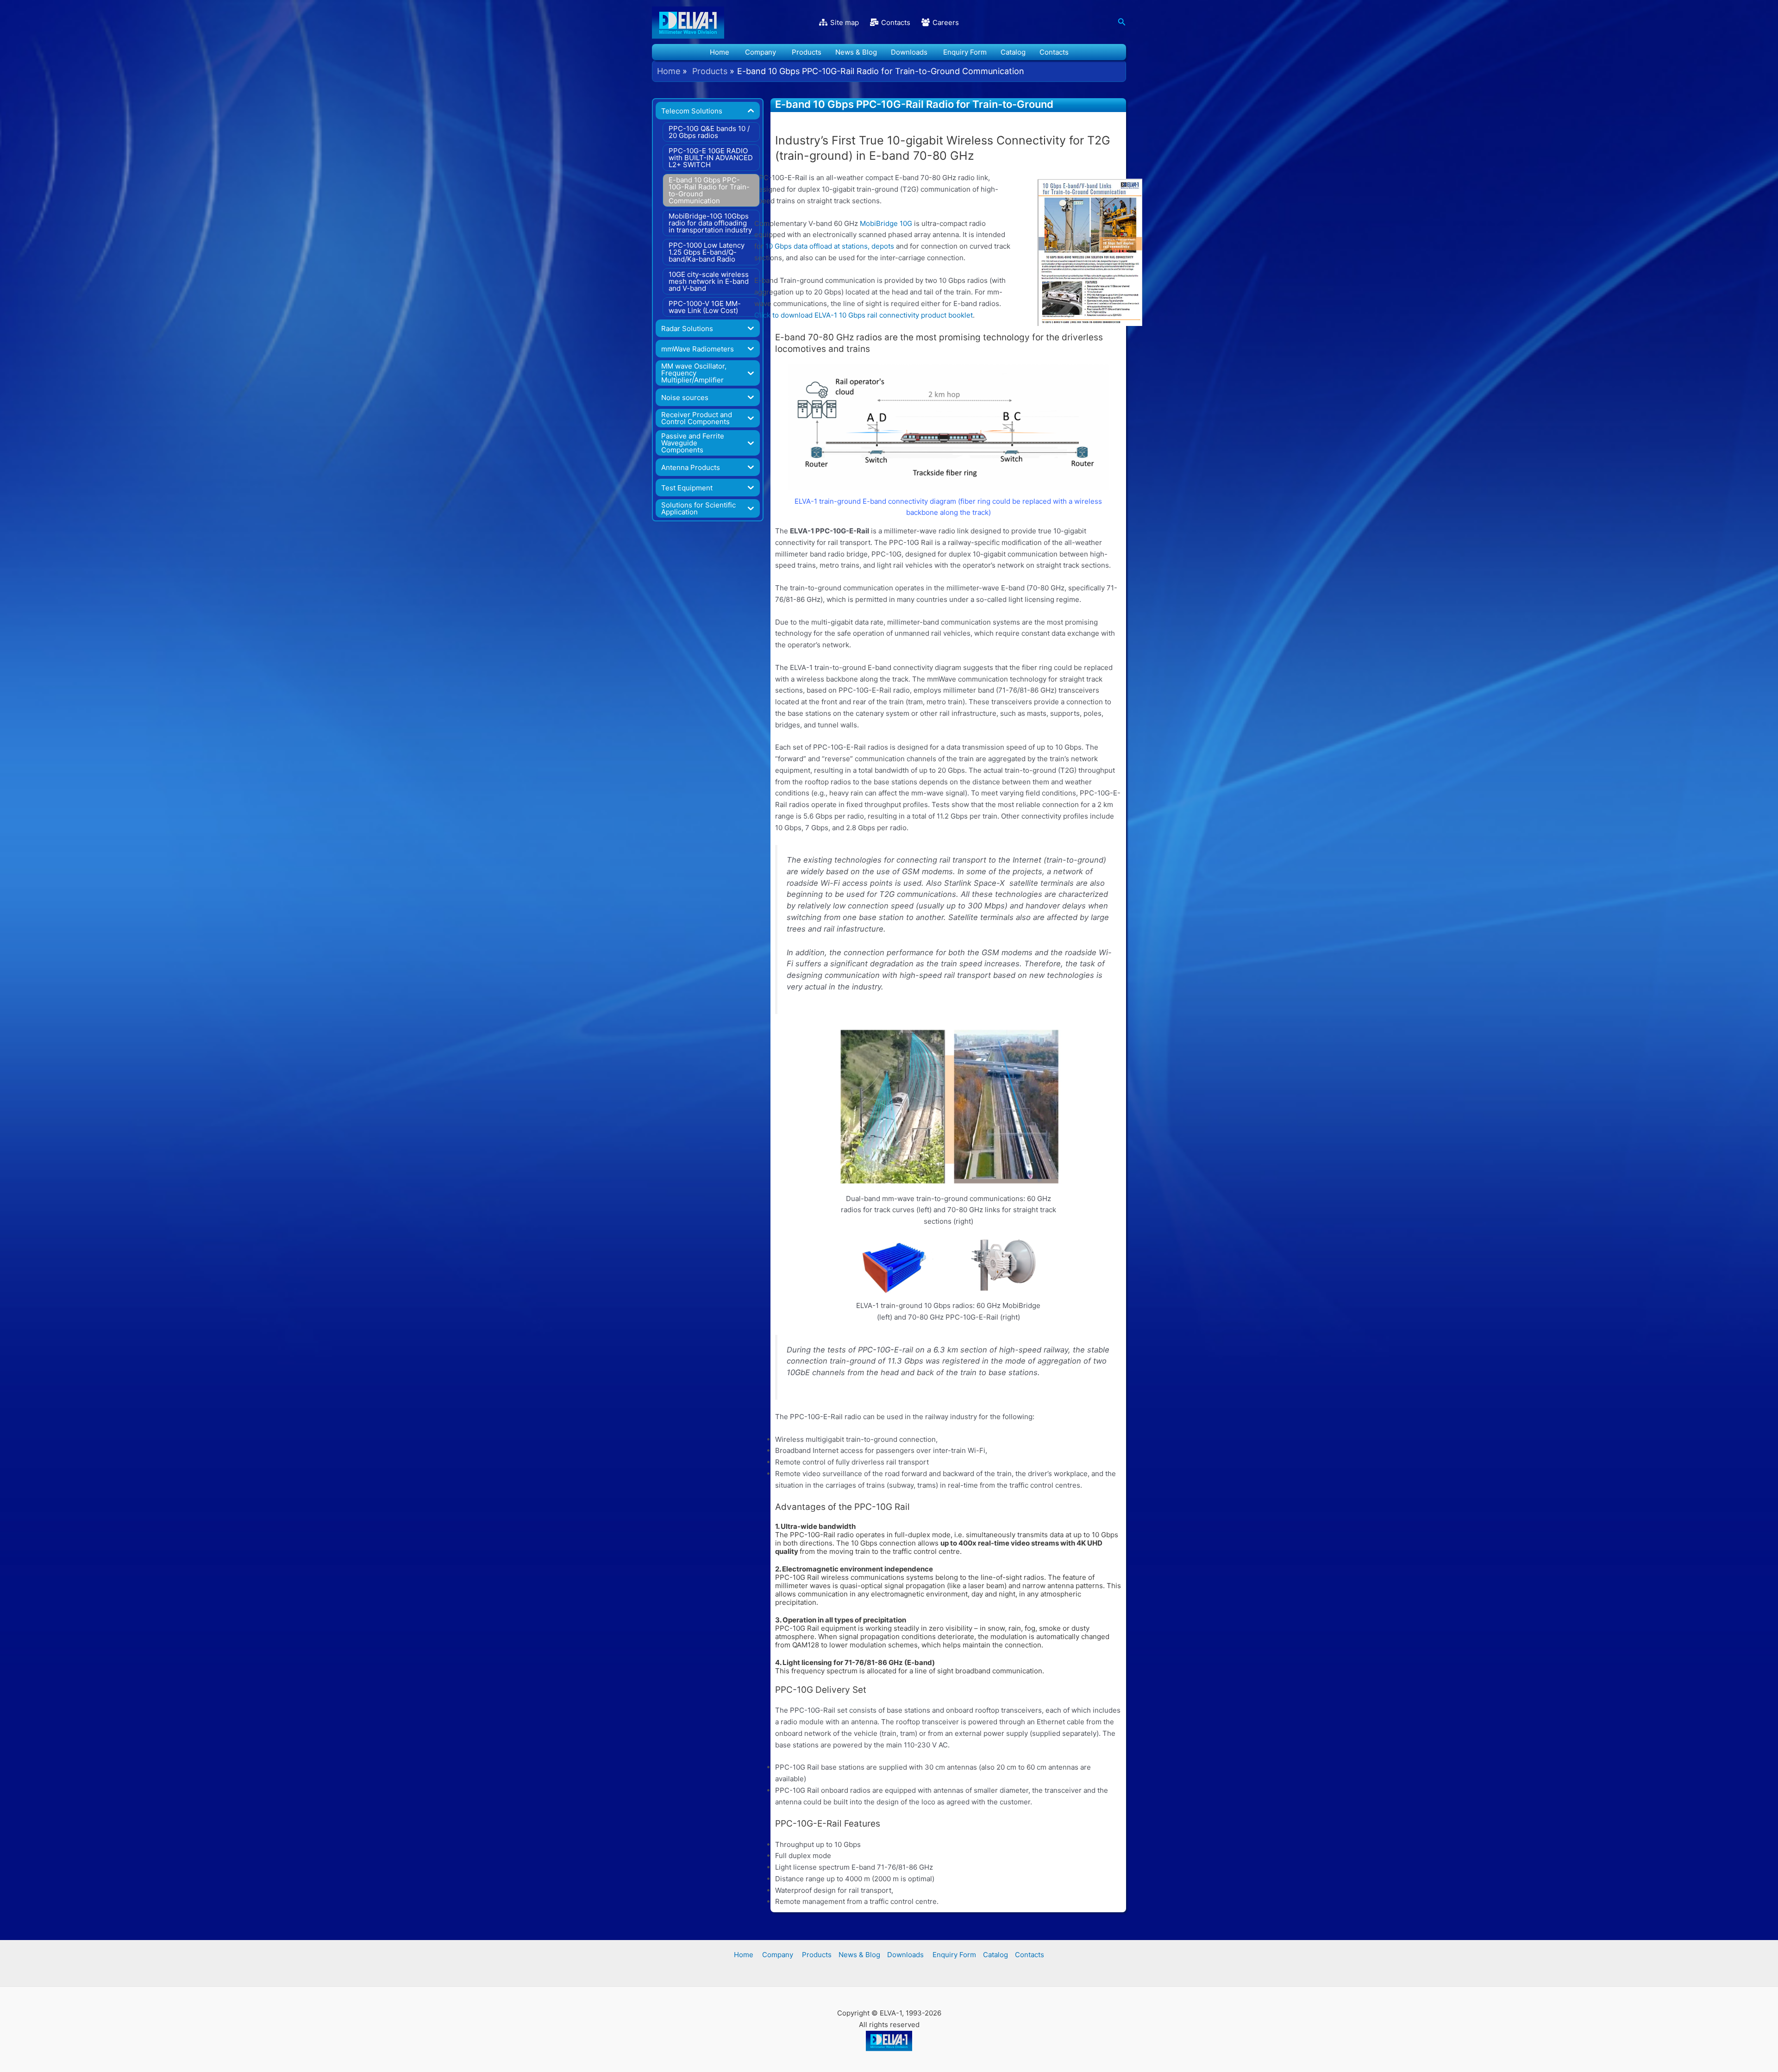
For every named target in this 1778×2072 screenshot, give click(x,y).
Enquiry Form (964, 52)
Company (760, 52)
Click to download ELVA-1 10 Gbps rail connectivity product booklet (864, 315)
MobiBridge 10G (886, 223)
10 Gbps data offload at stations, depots (830, 246)
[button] (1122, 22)
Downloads (909, 52)
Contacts (1054, 52)
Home (720, 52)
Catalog (1013, 52)
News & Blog (856, 52)
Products (806, 52)
